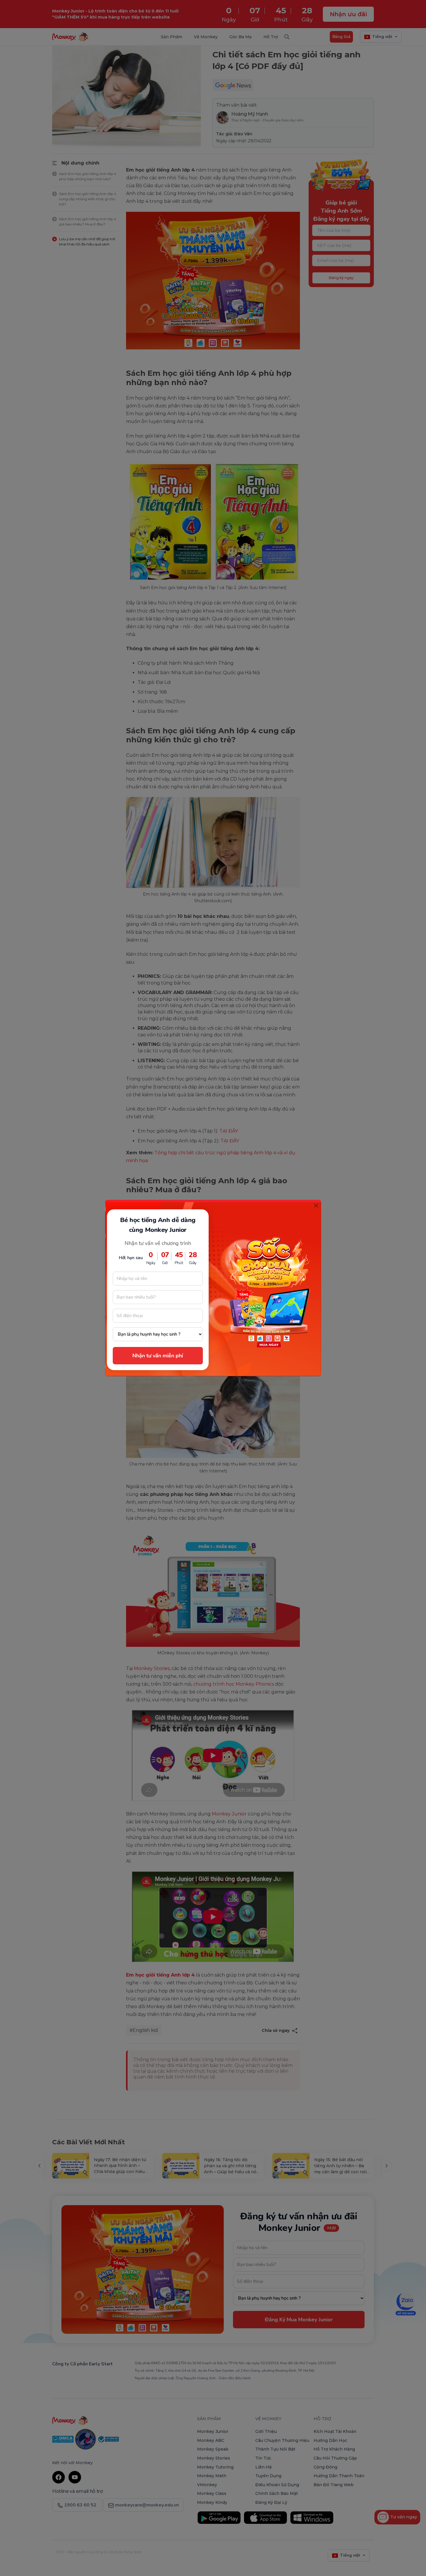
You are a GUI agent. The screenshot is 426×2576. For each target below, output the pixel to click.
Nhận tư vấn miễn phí (158, 1356)
